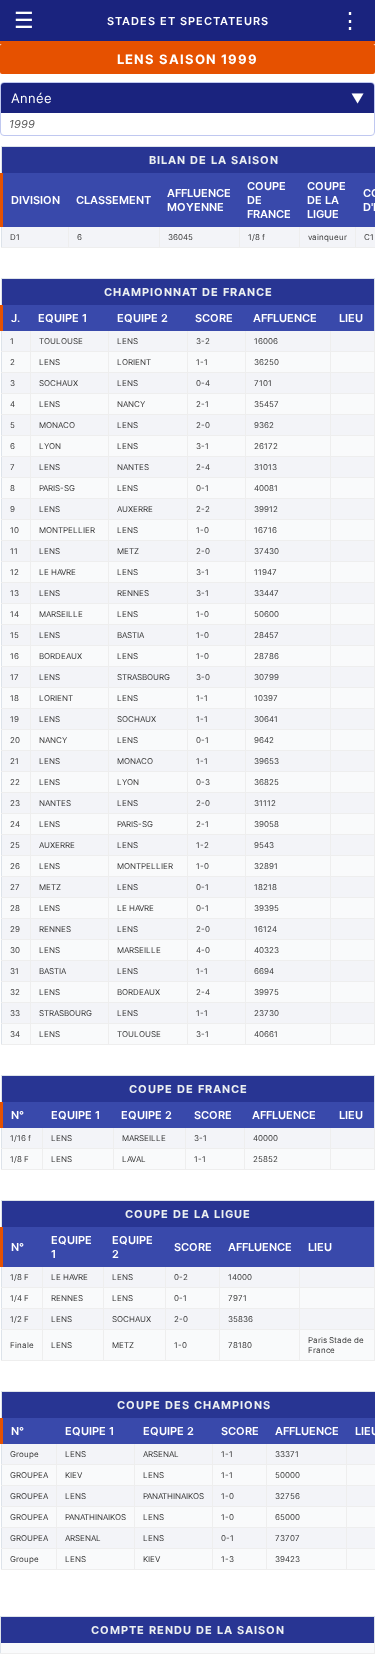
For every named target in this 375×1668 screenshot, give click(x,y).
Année (187, 98)
